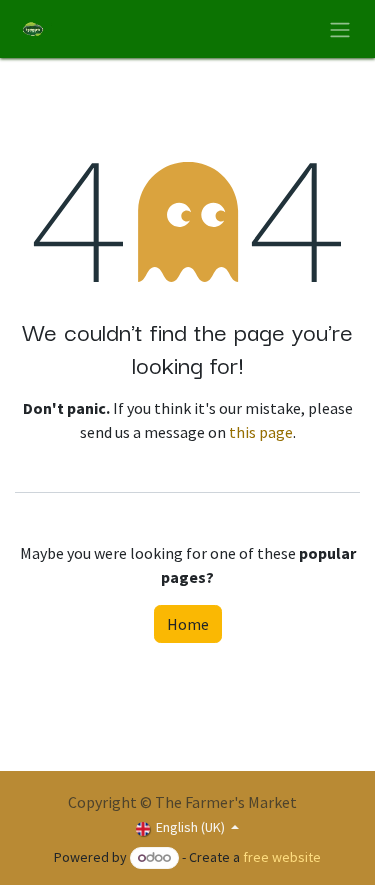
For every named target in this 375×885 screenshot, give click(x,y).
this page (261, 432)
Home (188, 624)
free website (282, 857)
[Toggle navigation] (340, 29)
